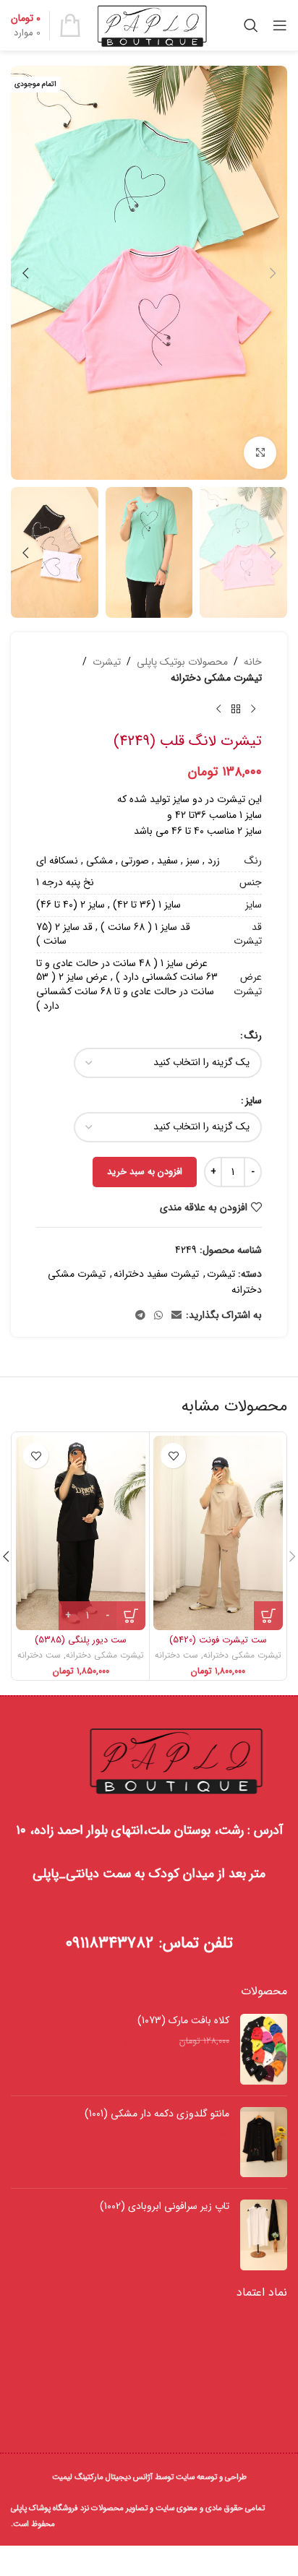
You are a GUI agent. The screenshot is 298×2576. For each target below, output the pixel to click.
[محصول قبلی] (253, 710)
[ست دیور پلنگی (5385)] (81, 1533)
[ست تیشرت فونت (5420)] (218, 1533)
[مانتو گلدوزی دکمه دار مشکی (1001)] (264, 2142)
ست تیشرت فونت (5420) (218, 1640)
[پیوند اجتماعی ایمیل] (176, 1316)
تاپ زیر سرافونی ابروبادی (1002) (165, 2207)
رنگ (253, 1035)
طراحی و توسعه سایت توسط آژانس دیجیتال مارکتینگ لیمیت (149, 2477)
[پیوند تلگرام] (140, 1316)
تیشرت (107, 662)
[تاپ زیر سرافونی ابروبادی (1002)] (264, 2235)
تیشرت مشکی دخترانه (216, 678)
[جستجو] (251, 25)
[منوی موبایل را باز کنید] (280, 25)
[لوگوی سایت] (152, 25)
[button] (273, 273)
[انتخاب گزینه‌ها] (268, 1616)
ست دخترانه (176, 1655)
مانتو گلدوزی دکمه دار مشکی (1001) (157, 2114)
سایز (254, 1100)
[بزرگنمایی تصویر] (260, 453)
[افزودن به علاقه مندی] (173, 1456)
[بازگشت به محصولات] (236, 710)
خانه (253, 662)
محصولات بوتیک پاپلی (182, 662)
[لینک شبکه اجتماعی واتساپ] (158, 1316)
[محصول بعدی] (218, 710)
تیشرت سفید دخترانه (156, 1274)
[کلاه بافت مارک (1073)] (264, 2049)
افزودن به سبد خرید (145, 1172)
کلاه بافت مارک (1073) (183, 2021)
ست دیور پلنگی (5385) (81, 1640)
